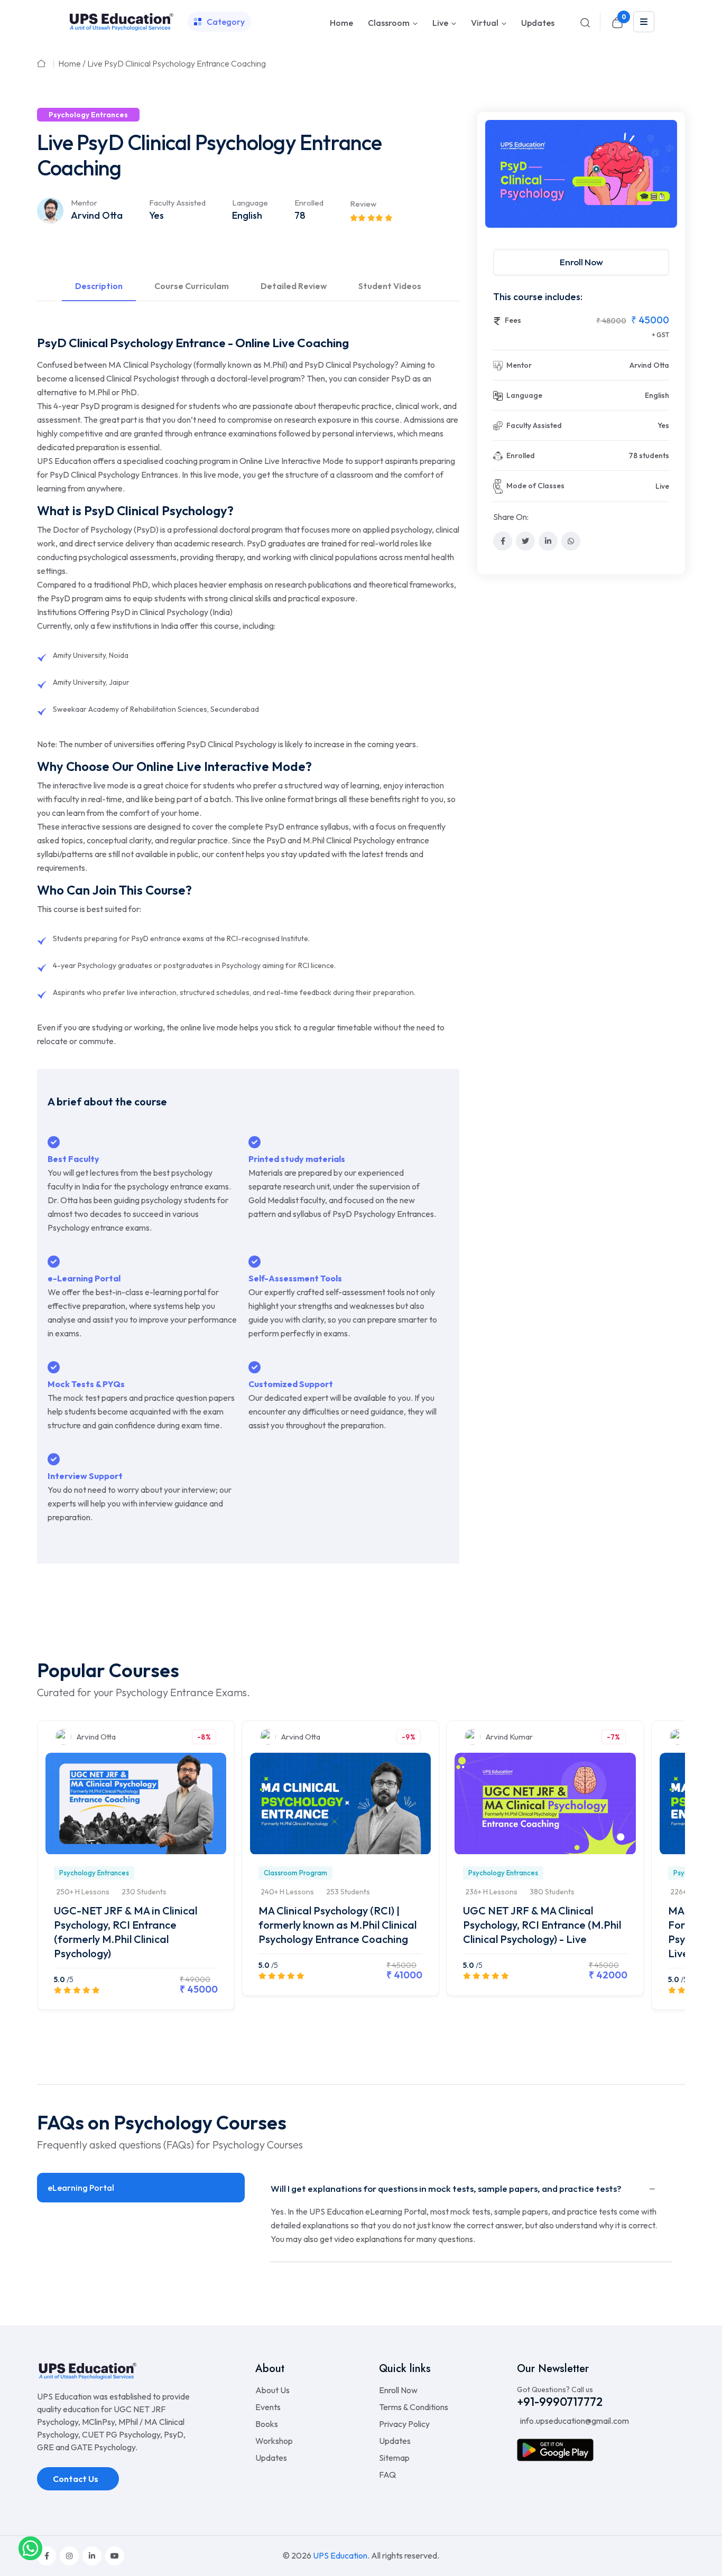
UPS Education (340, 2555)
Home (341, 23)
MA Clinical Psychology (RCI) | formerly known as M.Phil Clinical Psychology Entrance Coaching (337, 1925)
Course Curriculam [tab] (192, 286)
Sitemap (394, 2458)
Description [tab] (99, 286)
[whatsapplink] (30, 2547)
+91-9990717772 (560, 2402)
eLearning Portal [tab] (81, 2188)
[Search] (585, 22)
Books (267, 2424)
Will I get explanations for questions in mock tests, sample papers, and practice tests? (446, 2188)
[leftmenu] (644, 22)
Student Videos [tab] (390, 286)
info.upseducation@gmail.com (574, 2421)
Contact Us (76, 2479)
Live (440, 23)
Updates (538, 23)
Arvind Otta (97, 215)
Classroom (389, 23)
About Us (272, 2390)
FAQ (387, 2475)
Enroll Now (581, 262)
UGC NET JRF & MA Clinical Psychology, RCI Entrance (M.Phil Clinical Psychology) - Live (542, 1925)
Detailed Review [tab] (294, 286)
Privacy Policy (404, 2424)
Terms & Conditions (414, 2407)
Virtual (485, 23)
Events (268, 2407)
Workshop (274, 2441)
